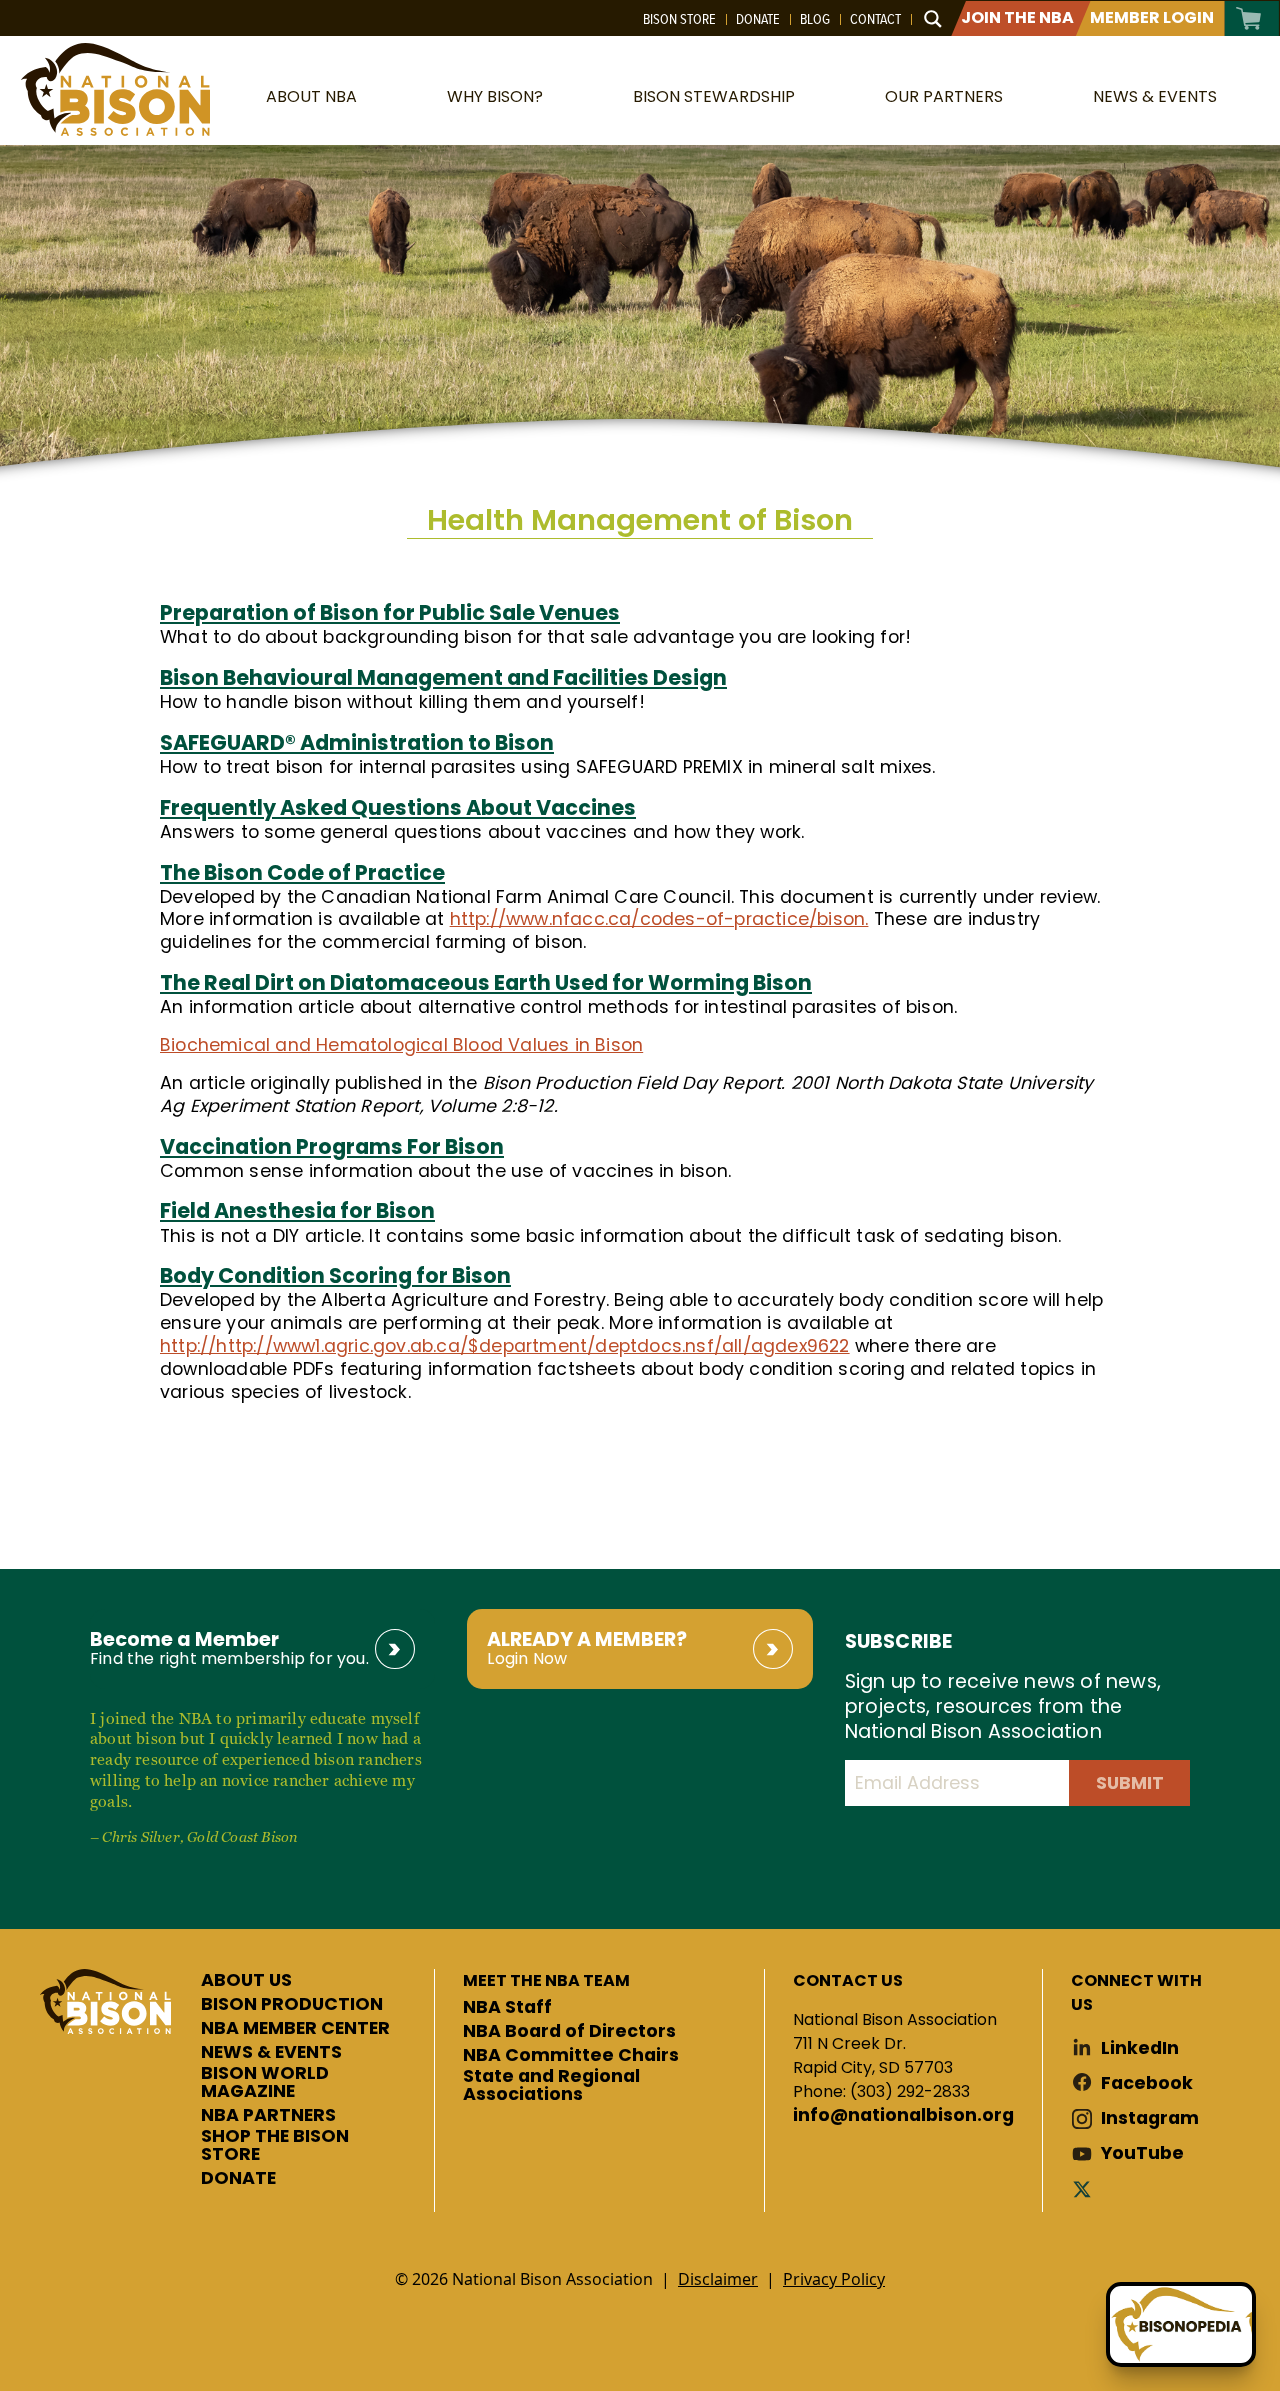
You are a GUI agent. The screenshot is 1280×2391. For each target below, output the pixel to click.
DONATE (238, 2179)
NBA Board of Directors (569, 2032)
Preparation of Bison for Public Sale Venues (390, 612)
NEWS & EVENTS (271, 2053)
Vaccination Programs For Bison (332, 1146)
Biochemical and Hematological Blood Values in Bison (401, 1045)
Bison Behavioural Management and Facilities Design (443, 677)
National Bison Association (115, 89)
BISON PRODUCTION (292, 2005)
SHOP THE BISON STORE (275, 2145)
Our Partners (944, 96)
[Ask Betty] (1181, 2324)
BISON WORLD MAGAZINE (265, 2082)
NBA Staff (507, 2008)
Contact (875, 19)
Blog (815, 19)
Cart (1249, 18)
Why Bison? (495, 96)
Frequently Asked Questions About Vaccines (398, 807)
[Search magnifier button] (933, 19)
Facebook (1147, 2083)
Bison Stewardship (714, 96)
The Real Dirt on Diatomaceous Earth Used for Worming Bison (486, 982)
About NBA (311, 96)
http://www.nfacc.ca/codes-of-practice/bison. (659, 919)
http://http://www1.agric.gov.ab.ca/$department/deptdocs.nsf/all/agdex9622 (505, 1346)
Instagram (1150, 2118)
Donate (758, 19)
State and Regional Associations (551, 2085)
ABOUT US (246, 1981)
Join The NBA (1017, 17)
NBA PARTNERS (268, 2116)
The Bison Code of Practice (302, 872)
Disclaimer (718, 2279)
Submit (1130, 1783)
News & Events (1155, 96)
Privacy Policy (834, 2279)
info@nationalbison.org (903, 2116)
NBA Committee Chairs (571, 2056)
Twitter (1086, 2188)
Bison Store (679, 19)
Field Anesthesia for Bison (297, 1210)
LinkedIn (1140, 2048)
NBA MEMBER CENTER (295, 2029)
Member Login (1152, 17)
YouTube (1142, 2153)
